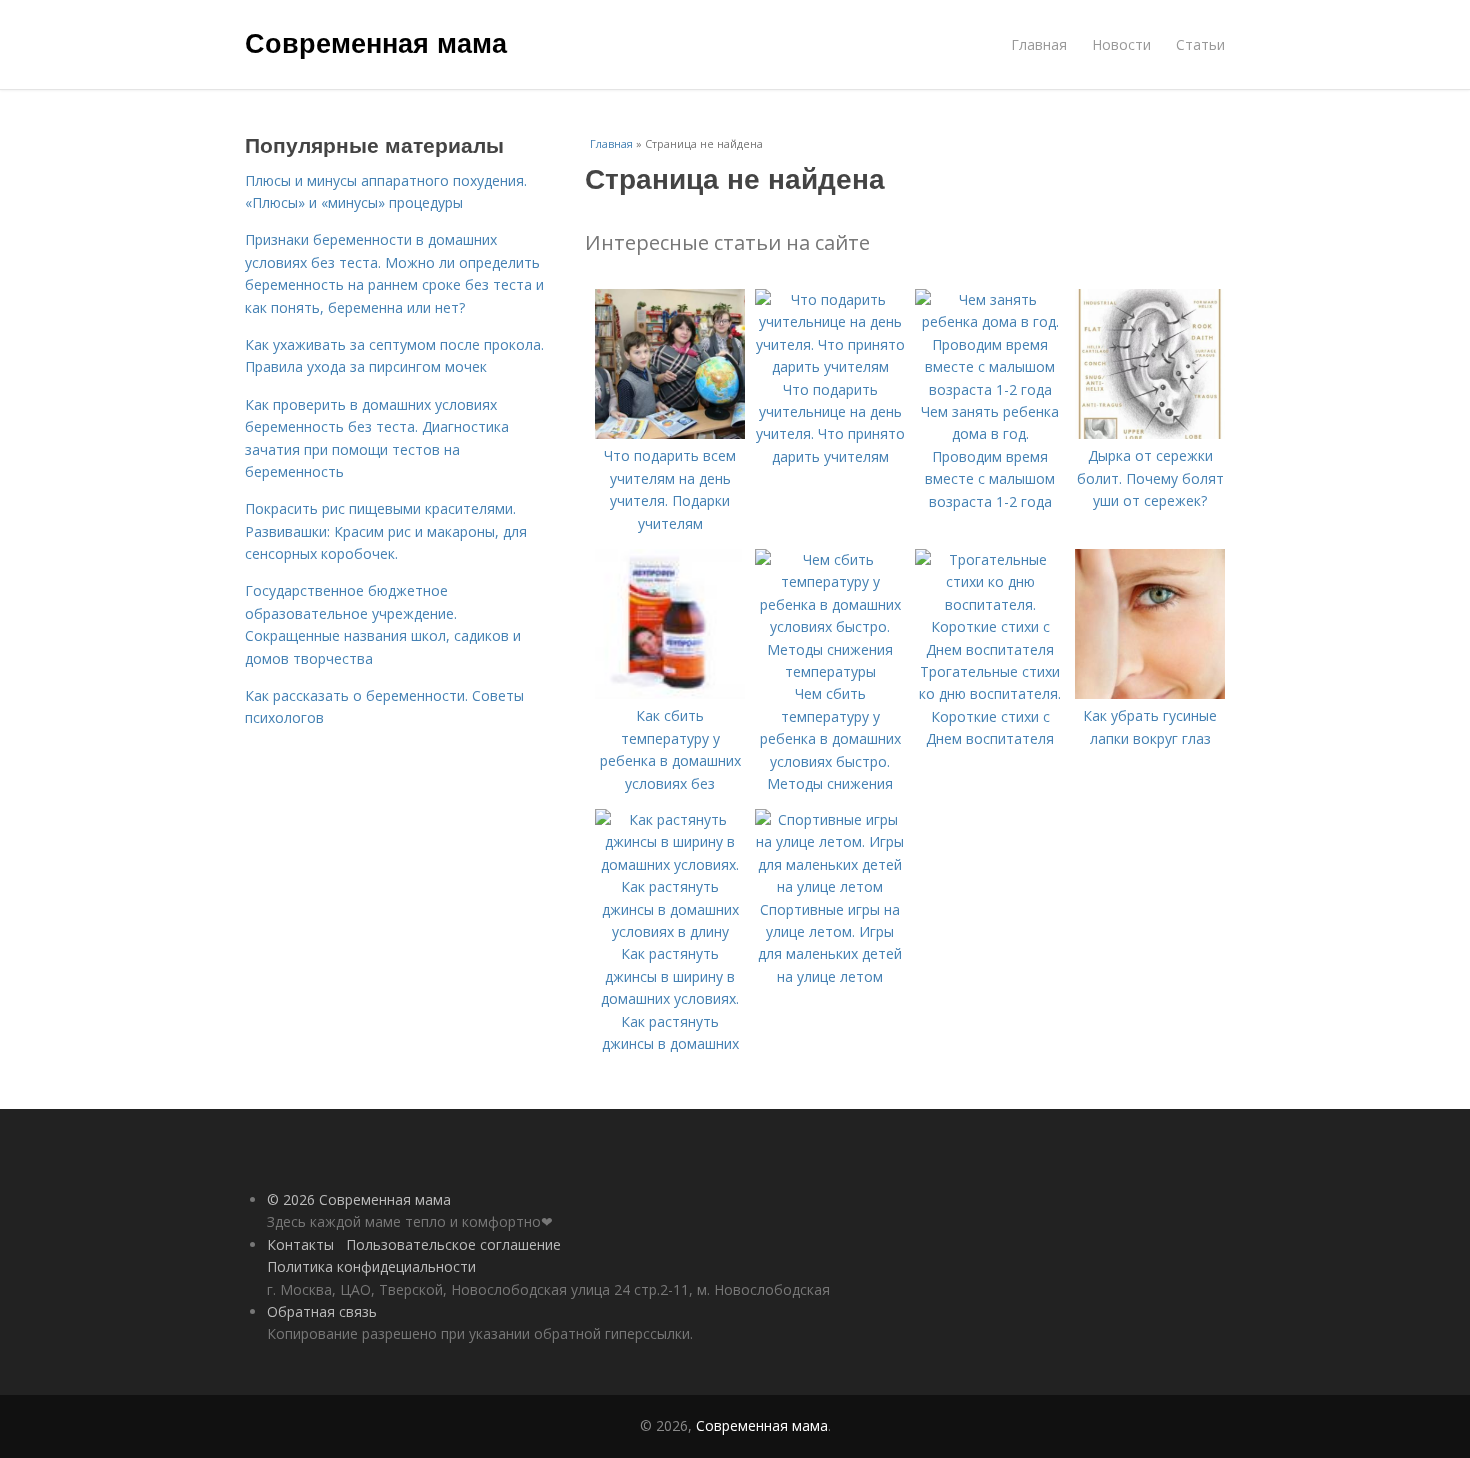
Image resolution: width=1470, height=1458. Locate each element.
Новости (1121, 44)
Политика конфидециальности (371, 1266)
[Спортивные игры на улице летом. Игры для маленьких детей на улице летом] (830, 886)
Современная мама (376, 42)
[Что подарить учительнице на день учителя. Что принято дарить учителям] (830, 366)
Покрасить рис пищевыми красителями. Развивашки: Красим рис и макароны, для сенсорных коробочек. (386, 531)
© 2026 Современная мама (359, 1199)
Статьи (1200, 44)
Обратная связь (322, 1311)
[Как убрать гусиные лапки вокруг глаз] (1150, 693)
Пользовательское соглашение (453, 1244)
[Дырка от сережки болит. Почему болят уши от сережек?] (1150, 433)
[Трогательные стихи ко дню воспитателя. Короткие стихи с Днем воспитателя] (990, 649)
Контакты (300, 1244)
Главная (1039, 44)
